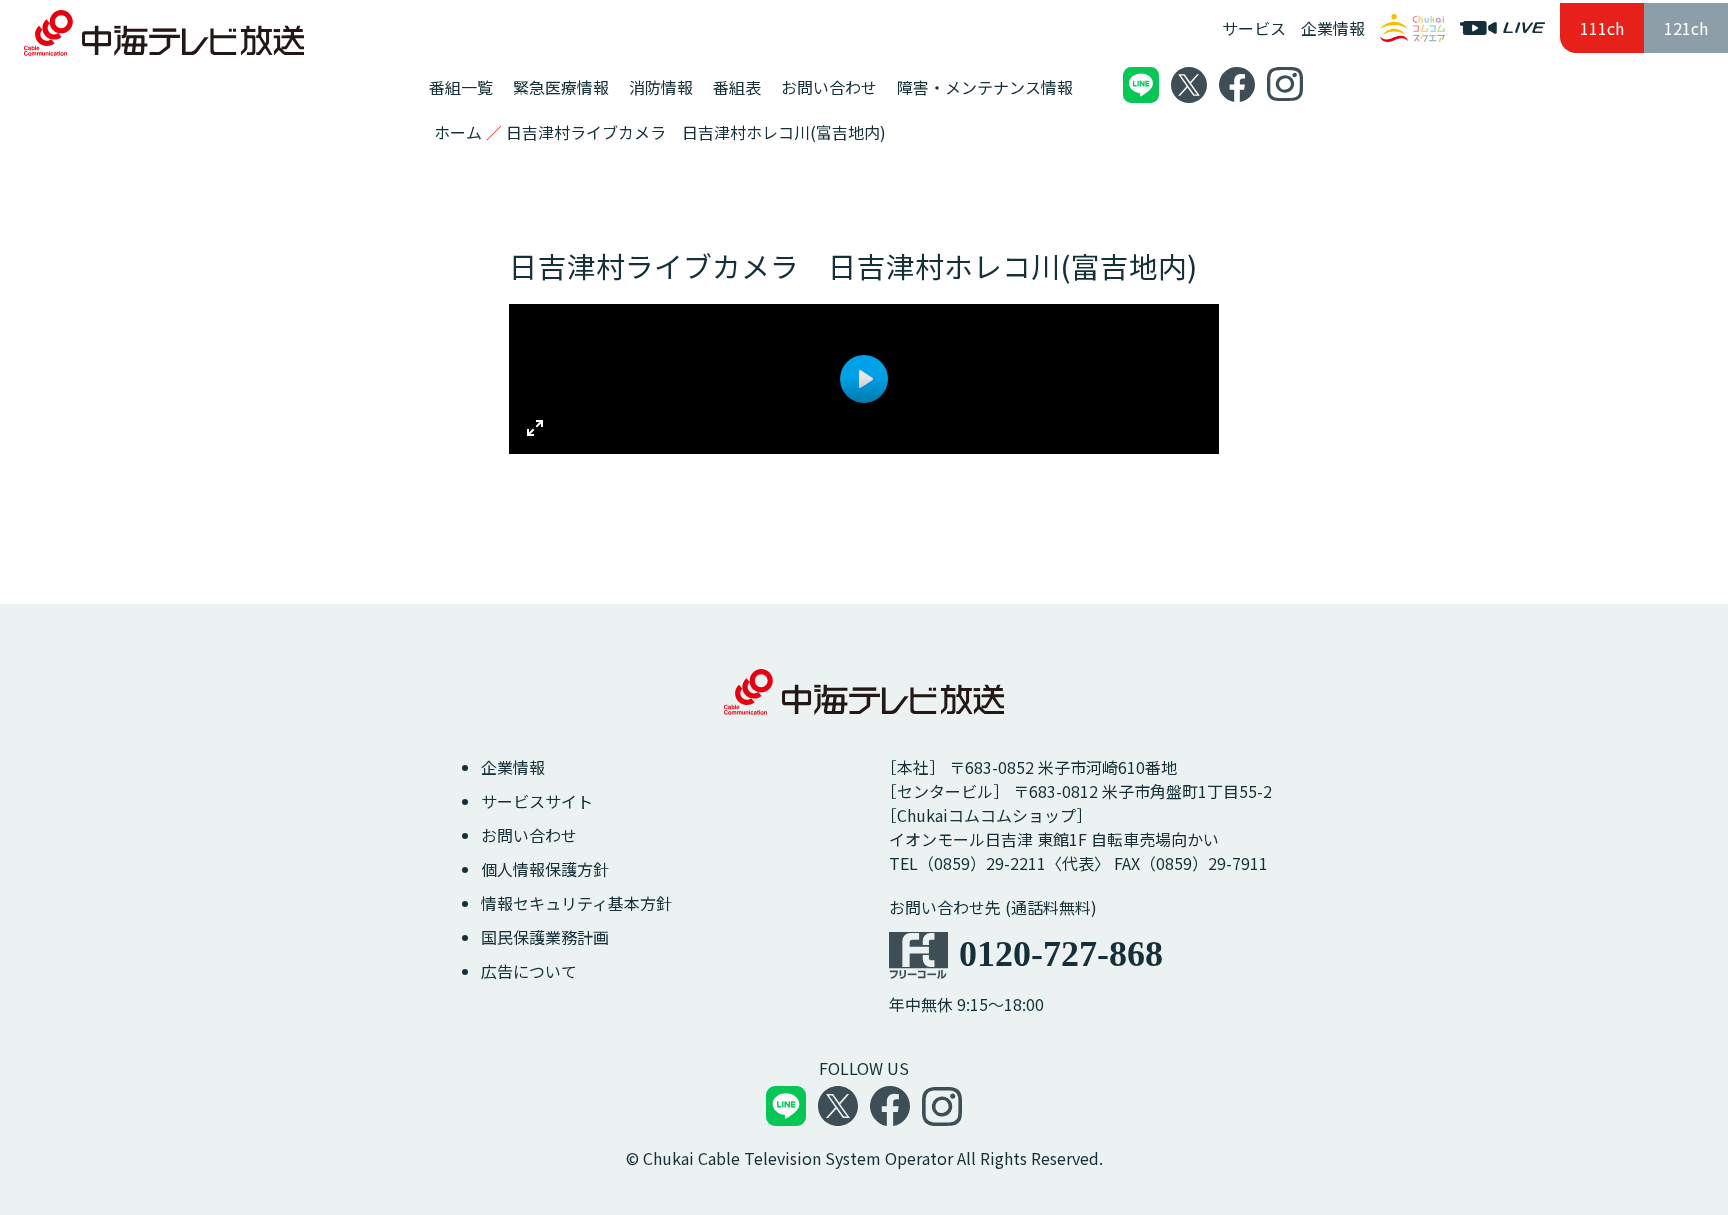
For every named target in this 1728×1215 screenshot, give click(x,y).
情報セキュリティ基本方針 (576, 903)
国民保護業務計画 (545, 937)
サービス (1254, 28)
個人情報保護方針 (545, 869)
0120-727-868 (1061, 954)
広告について (529, 971)
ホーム (458, 132)
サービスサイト (537, 801)
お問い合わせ (529, 835)
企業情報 (1333, 28)
